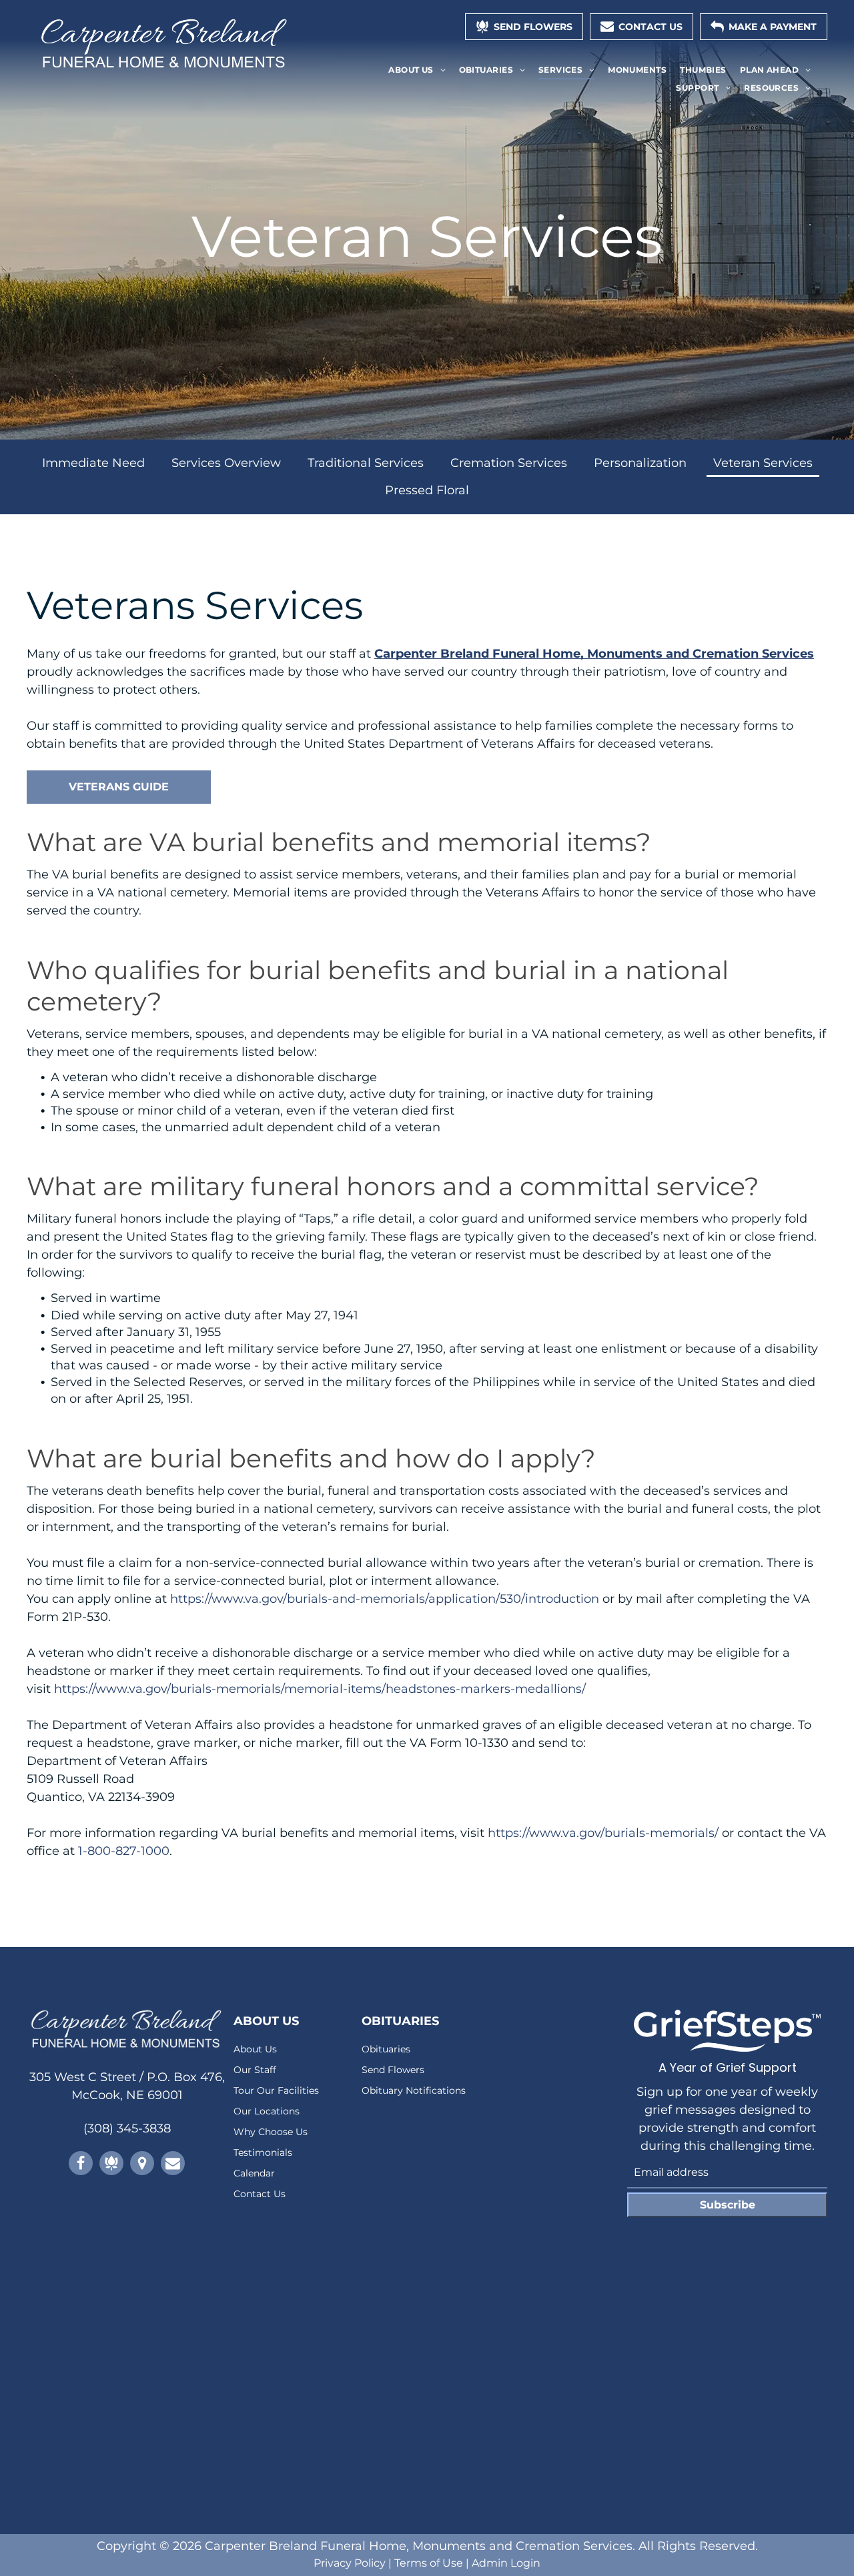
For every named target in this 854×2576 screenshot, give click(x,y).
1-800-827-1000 (124, 1851)
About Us (255, 2049)
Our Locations (267, 2111)
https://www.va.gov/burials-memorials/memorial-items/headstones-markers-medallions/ (320, 1689)
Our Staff (255, 2070)
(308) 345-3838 (127, 2128)
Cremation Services (509, 463)
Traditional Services (366, 463)
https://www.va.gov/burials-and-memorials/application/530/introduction (385, 1599)
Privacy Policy (350, 2563)
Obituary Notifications (414, 2090)
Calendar (254, 2173)
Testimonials (263, 2152)
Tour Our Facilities (276, 2090)
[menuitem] (417, 70)
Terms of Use (429, 2563)
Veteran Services (763, 463)
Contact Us (260, 2194)
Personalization (640, 463)
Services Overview (226, 463)
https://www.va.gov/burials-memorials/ (603, 1833)
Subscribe (728, 2205)
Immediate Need (93, 463)
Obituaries (386, 2049)
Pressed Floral (427, 490)
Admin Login (506, 2563)
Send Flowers (393, 2070)
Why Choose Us (271, 2132)
